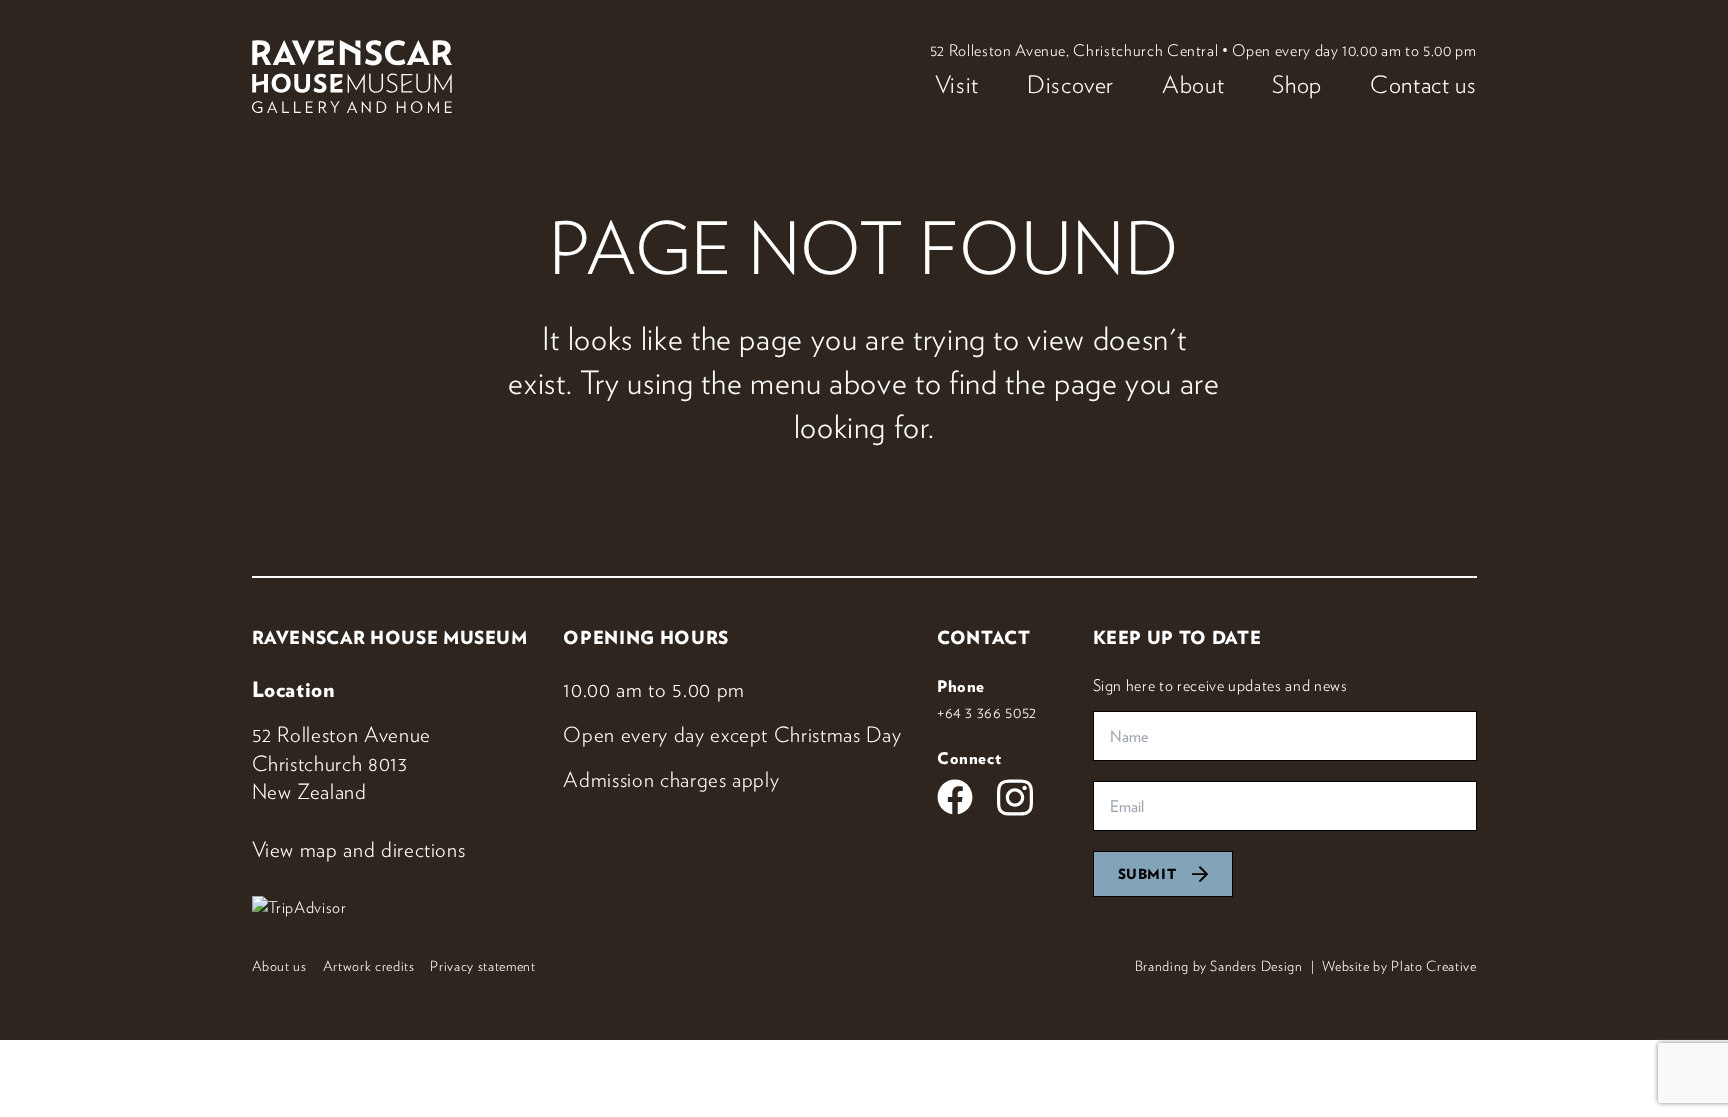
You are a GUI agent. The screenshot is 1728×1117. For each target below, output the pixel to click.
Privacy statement (482, 966)
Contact (984, 637)
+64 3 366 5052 (987, 712)
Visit (957, 84)
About (1193, 84)
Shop (1297, 84)
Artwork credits (369, 966)
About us (279, 966)
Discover (1070, 84)
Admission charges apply (671, 779)
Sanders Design (1256, 966)
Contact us (1423, 84)
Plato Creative (1433, 966)
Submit (1147, 874)
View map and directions (359, 849)
